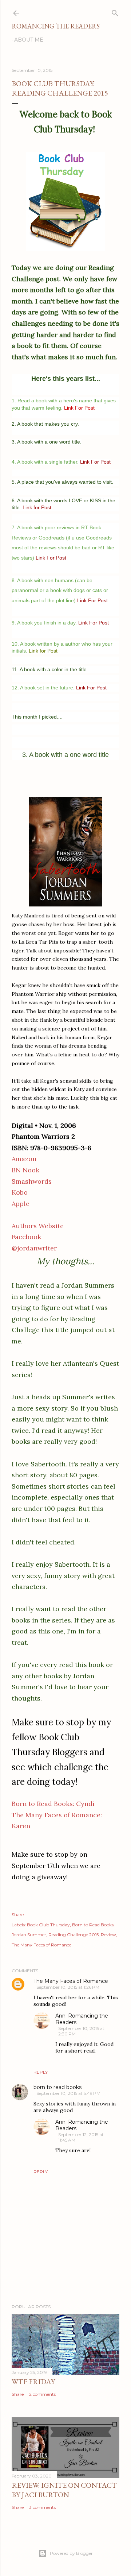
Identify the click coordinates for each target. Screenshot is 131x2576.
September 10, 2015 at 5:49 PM (68, 2093)
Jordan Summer (29, 1935)
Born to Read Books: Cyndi (53, 1804)
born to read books (57, 2087)
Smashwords (32, 1181)
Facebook (26, 1237)
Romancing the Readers (56, 26)
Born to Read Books (93, 1925)
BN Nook (25, 1170)
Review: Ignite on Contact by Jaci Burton (64, 2490)
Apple (21, 1204)
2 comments (42, 2394)
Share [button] (18, 1914)
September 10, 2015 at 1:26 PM (68, 1987)
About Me (29, 40)
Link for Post (43, 651)
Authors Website (38, 1226)
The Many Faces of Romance (41, 1945)
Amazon (24, 1159)
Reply (41, 2072)
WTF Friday (33, 2382)
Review (108, 1935)
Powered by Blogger (71, 2553)
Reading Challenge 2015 (74, 1935)
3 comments (42, 2507)
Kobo (20, 1192)
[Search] (115, 11)
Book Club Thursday (48, 1925)
